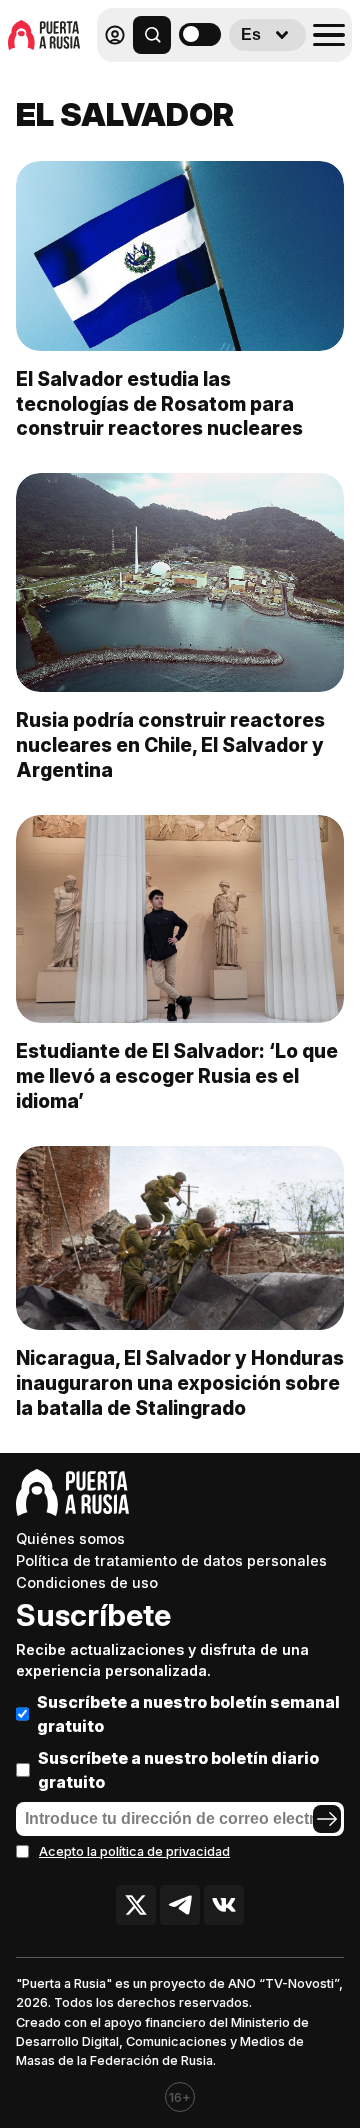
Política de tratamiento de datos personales (171, 1560)
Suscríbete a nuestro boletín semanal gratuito (188, 1714)
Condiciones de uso (87, 1582)
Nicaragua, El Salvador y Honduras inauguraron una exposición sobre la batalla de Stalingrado (180, 1383)
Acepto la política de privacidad (134, 1851)
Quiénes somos (70, 1538)
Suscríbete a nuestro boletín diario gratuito (178, 1770)
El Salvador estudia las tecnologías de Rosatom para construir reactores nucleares (159, 404)
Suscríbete (93, 1615)
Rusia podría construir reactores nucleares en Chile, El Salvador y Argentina (170, 745)
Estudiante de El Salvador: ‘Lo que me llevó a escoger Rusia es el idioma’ (177, 1076)
